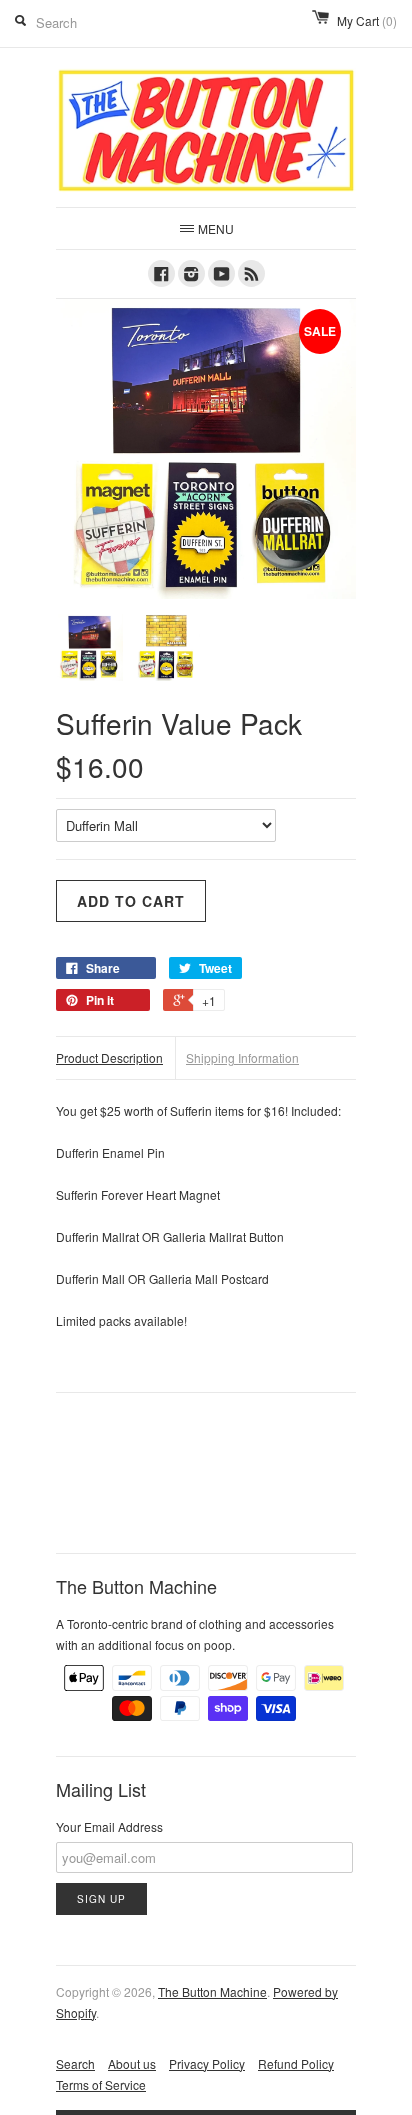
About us (132, 2063)
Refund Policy (296, 2063)
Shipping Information (242, 1057)
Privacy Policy (207, 2063)
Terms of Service (101, 2084)
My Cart (367, 20)
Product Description (109, 1057)
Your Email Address (109, 1826)
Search (75, 2063)
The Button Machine (212, 1991)
